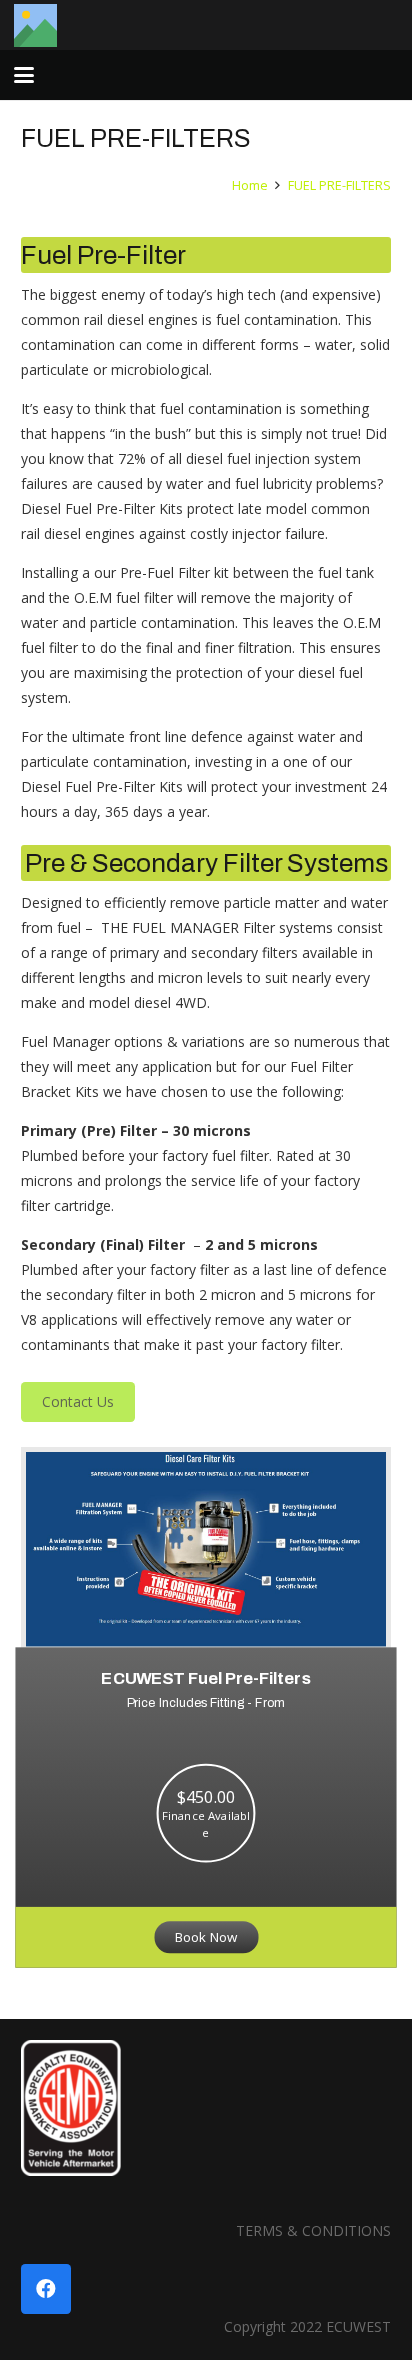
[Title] (35, 25)
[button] (24, 75)
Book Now (206, 1936)
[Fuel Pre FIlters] (206, 1549)
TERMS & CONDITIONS (313, 2230)
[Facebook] (46, 2289)
